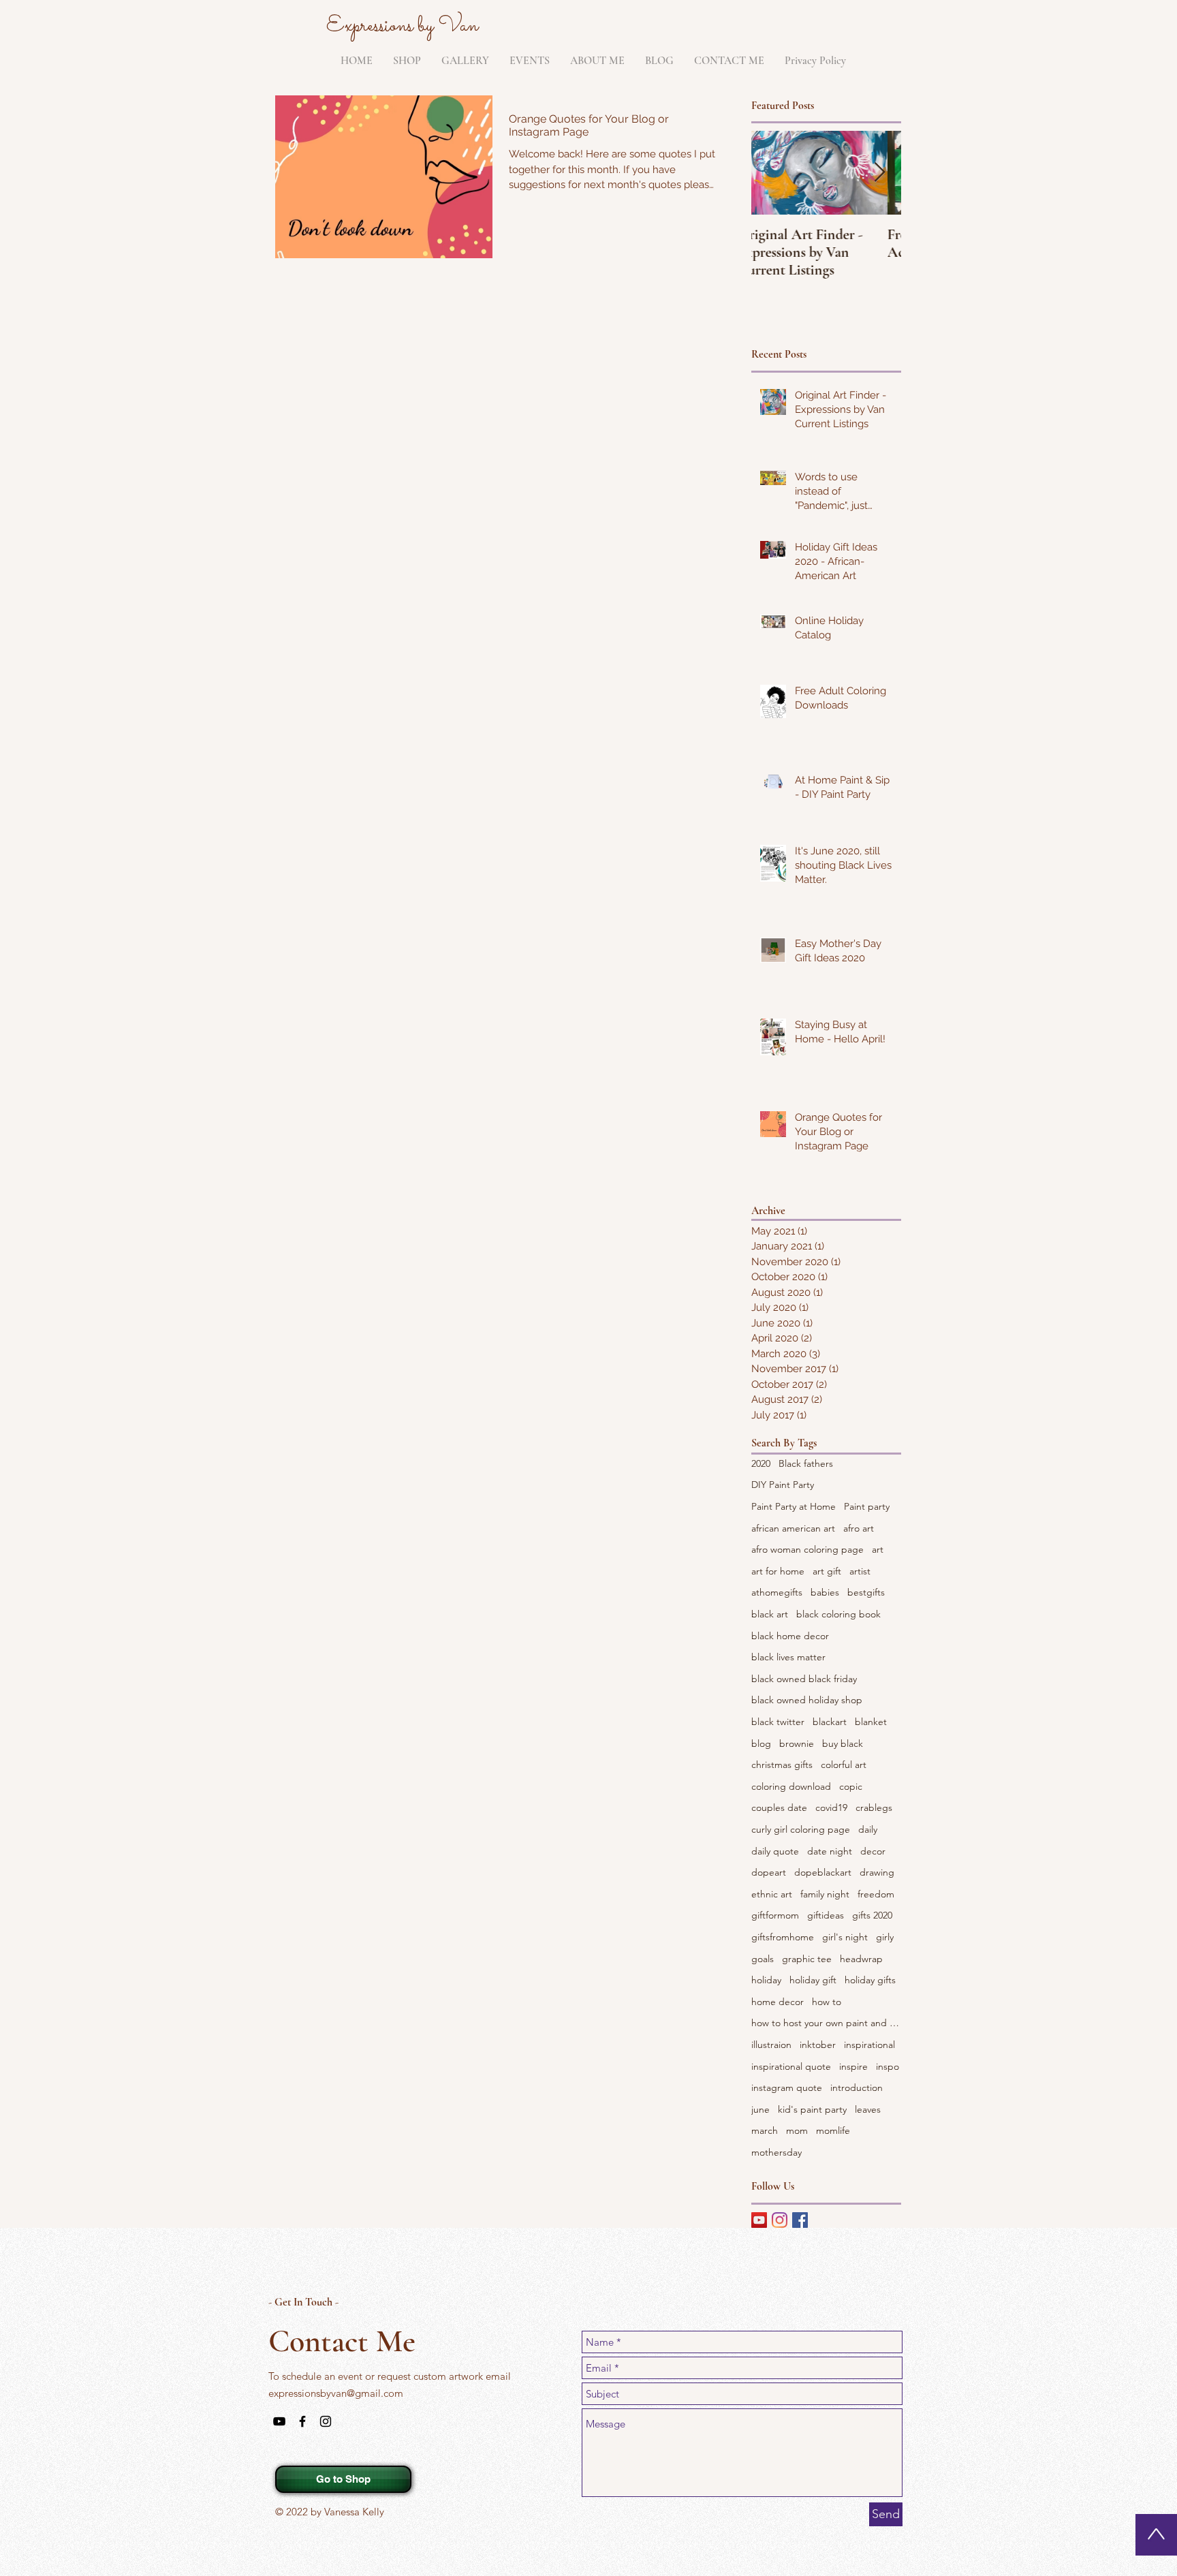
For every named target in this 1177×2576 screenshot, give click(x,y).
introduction (857, 2088)
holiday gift (813, 1980)
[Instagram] (780, 2220)
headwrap (861, 1959)
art (878, 1549)
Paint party (867, 1506)
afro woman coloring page (807, 1549)
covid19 (831, 1807)
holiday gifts (870, 1980)
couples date (779, 1807)
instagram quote (787, 2088)
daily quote (775, 1851)
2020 (761, 1463)
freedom (876, 1894)
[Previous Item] (773, 173)
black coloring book (838, 1614)
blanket (871, 1722)
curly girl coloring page (801, 1829)
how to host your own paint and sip (826, 2023)
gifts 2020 (872, 1915)
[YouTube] (759, 2220)
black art (770, 1614)
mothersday (776, 2152)
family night (825, 1894)
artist (860, 1571)
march (765, 2130)
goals (763, 1959)
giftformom (775, 1915)
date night (830, 1851)
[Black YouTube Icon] (279, 2421)
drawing (877, 1872)
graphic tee (807, 1959)
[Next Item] (879, 173)
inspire (853, 2066)
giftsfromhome (783, 1937)
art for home (778, 1571)
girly (885, 1937)
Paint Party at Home (794, 1506)
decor (873, 1851)
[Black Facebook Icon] (302, 2421)
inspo (888, 2066)
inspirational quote (791, 2066)
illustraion (771, 2045)
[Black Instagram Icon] (326, 2421)
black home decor (790, 1636)
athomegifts (777, 1592)
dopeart (769, 1872)
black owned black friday (804, 1679)
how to (827, 2002)
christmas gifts (782, 1765)
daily (868, 1829)
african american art (793, 1528)
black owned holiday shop (807, 1700)
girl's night (845, 1937)
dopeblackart (823, 1872)
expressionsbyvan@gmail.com (336, 2393)
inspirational (869, 2045)
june (760, 2109)
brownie (797, 1743)
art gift (827, 1571)
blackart (830, 1722)
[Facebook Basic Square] (800, 2220)
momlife (833, 2130)
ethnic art (772, 1894)
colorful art (844, 1765)
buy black (843, 1743)
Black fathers (806, 1463)
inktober (818, 2045)
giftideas (826, 1915)
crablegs (874, 1807)
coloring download (791, 1786)
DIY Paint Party (783, 1485)
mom (797, 2130)
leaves (868, 2109)
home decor (778, 2002)
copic (851, 1786)
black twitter (778, 1722)
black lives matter (788, 1657)
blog (761, 1743)
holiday (766, 1980)
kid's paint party (812, 2109)
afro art (859, 1528)
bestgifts (866, 1592)
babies (825, 1592)
